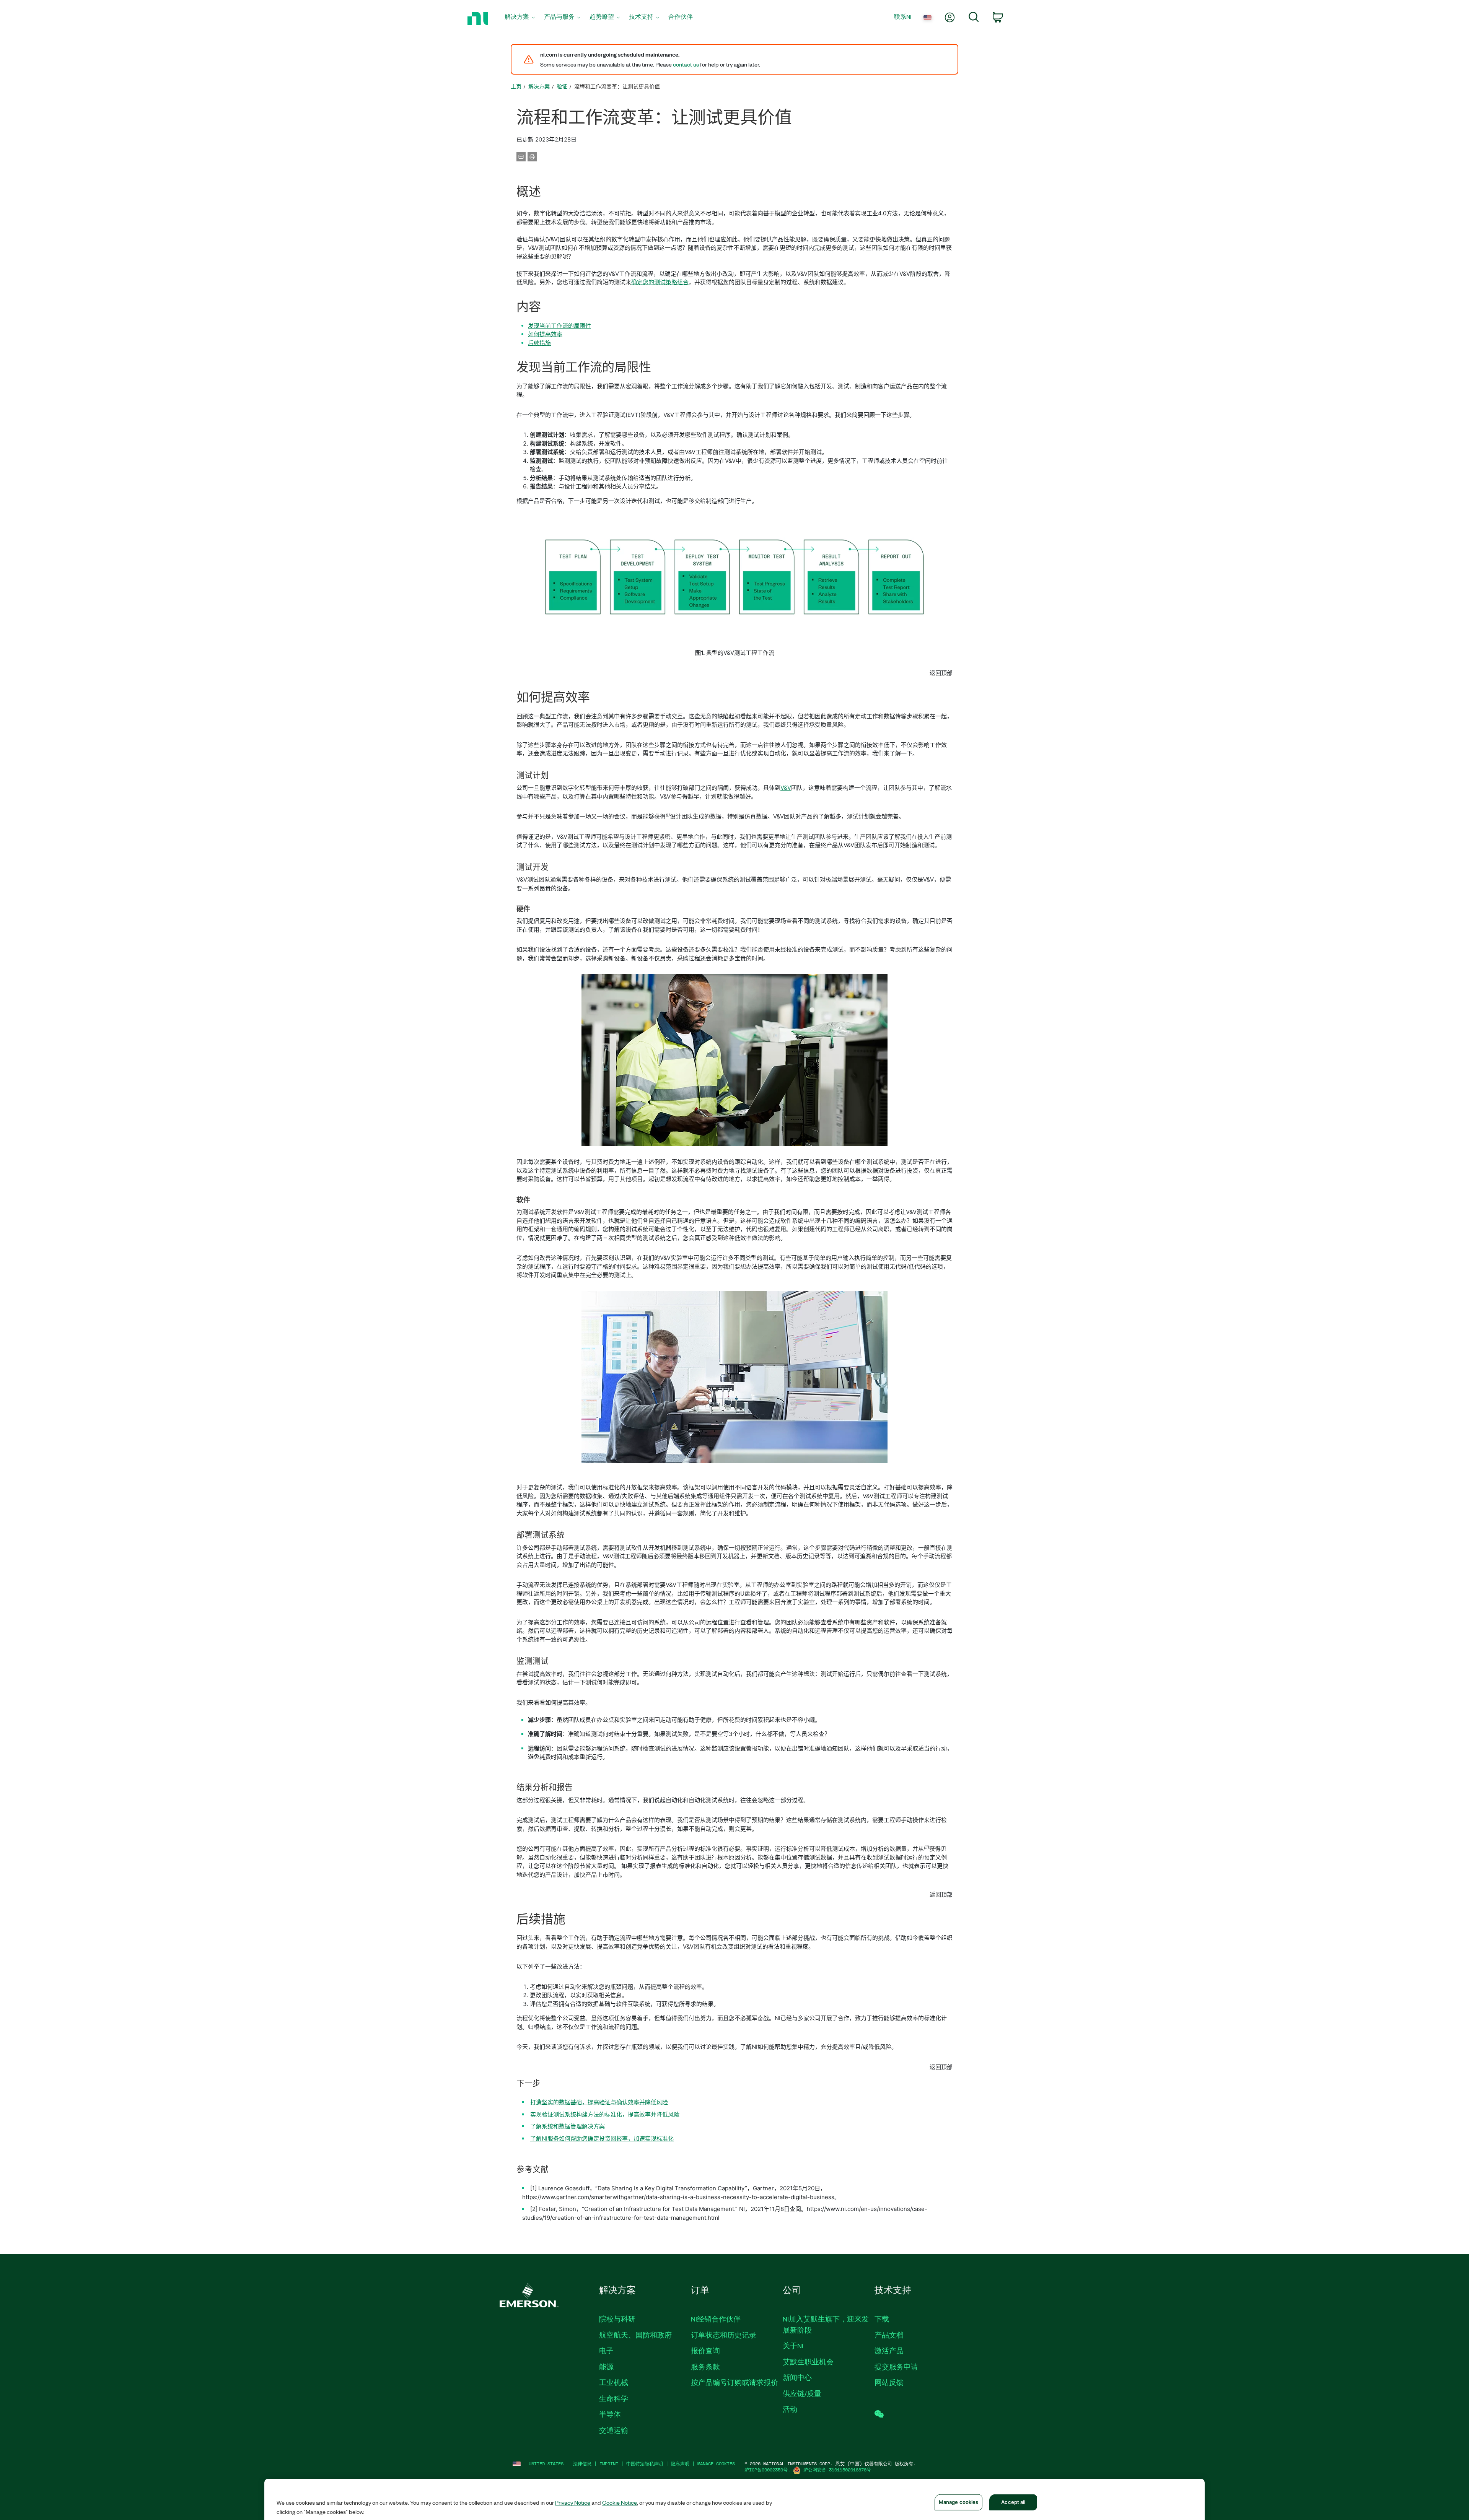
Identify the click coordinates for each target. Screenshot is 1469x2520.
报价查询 (705, 2351)
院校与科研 (617, 2319)
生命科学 (614, 2398)
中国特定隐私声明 (645, 2464)
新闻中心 (797, 2377)
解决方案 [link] (539, 86)
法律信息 (582, 2464)
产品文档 (889, 2335)
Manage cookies (716, 2464)
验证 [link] (562, 86)
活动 (790, 2409)
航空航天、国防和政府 (635, 2335)
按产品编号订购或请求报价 (734, 2382)
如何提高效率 (545, 334)
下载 (882, 2319)
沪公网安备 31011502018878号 (837, 2470)
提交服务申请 (896, 2367)
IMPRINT (609, 2464)
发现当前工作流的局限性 (559, 326)
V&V (786, 788)
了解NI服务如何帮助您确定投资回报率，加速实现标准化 (602, 2139)
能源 (606, 2367)
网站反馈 (889, 2382)
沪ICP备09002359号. (767, 2470)
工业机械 (614, 2382)
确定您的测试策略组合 (660, 282)
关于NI (793, 2346)
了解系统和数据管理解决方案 (568, 2126)
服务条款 (705, 2367)
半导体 (610, 2414)
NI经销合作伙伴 (716, 2319)
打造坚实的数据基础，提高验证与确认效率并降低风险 (599, 2102)
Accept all (1013, 2502)
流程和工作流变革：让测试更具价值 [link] (617, 86)
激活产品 (889, 2351)
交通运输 (614, 2430)
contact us (686, 64)
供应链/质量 (802, 2393)
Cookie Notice (620, 2502)
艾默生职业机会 (808, 2362)
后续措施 (539, 343)
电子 (606, 2351)
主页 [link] (516, 86)
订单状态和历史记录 (724, 2335)
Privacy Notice (573, 2502)
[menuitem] (520, 19)
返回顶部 (941, 673)
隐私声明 (680, 2464)
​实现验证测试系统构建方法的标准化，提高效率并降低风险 (605, 2114)
